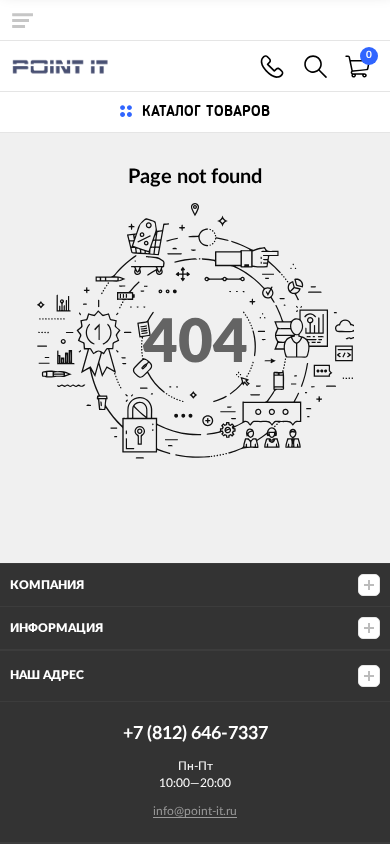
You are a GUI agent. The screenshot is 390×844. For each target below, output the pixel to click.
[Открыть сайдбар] (22, 20)
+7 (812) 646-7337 (272, 66)
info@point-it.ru (195, 811)
